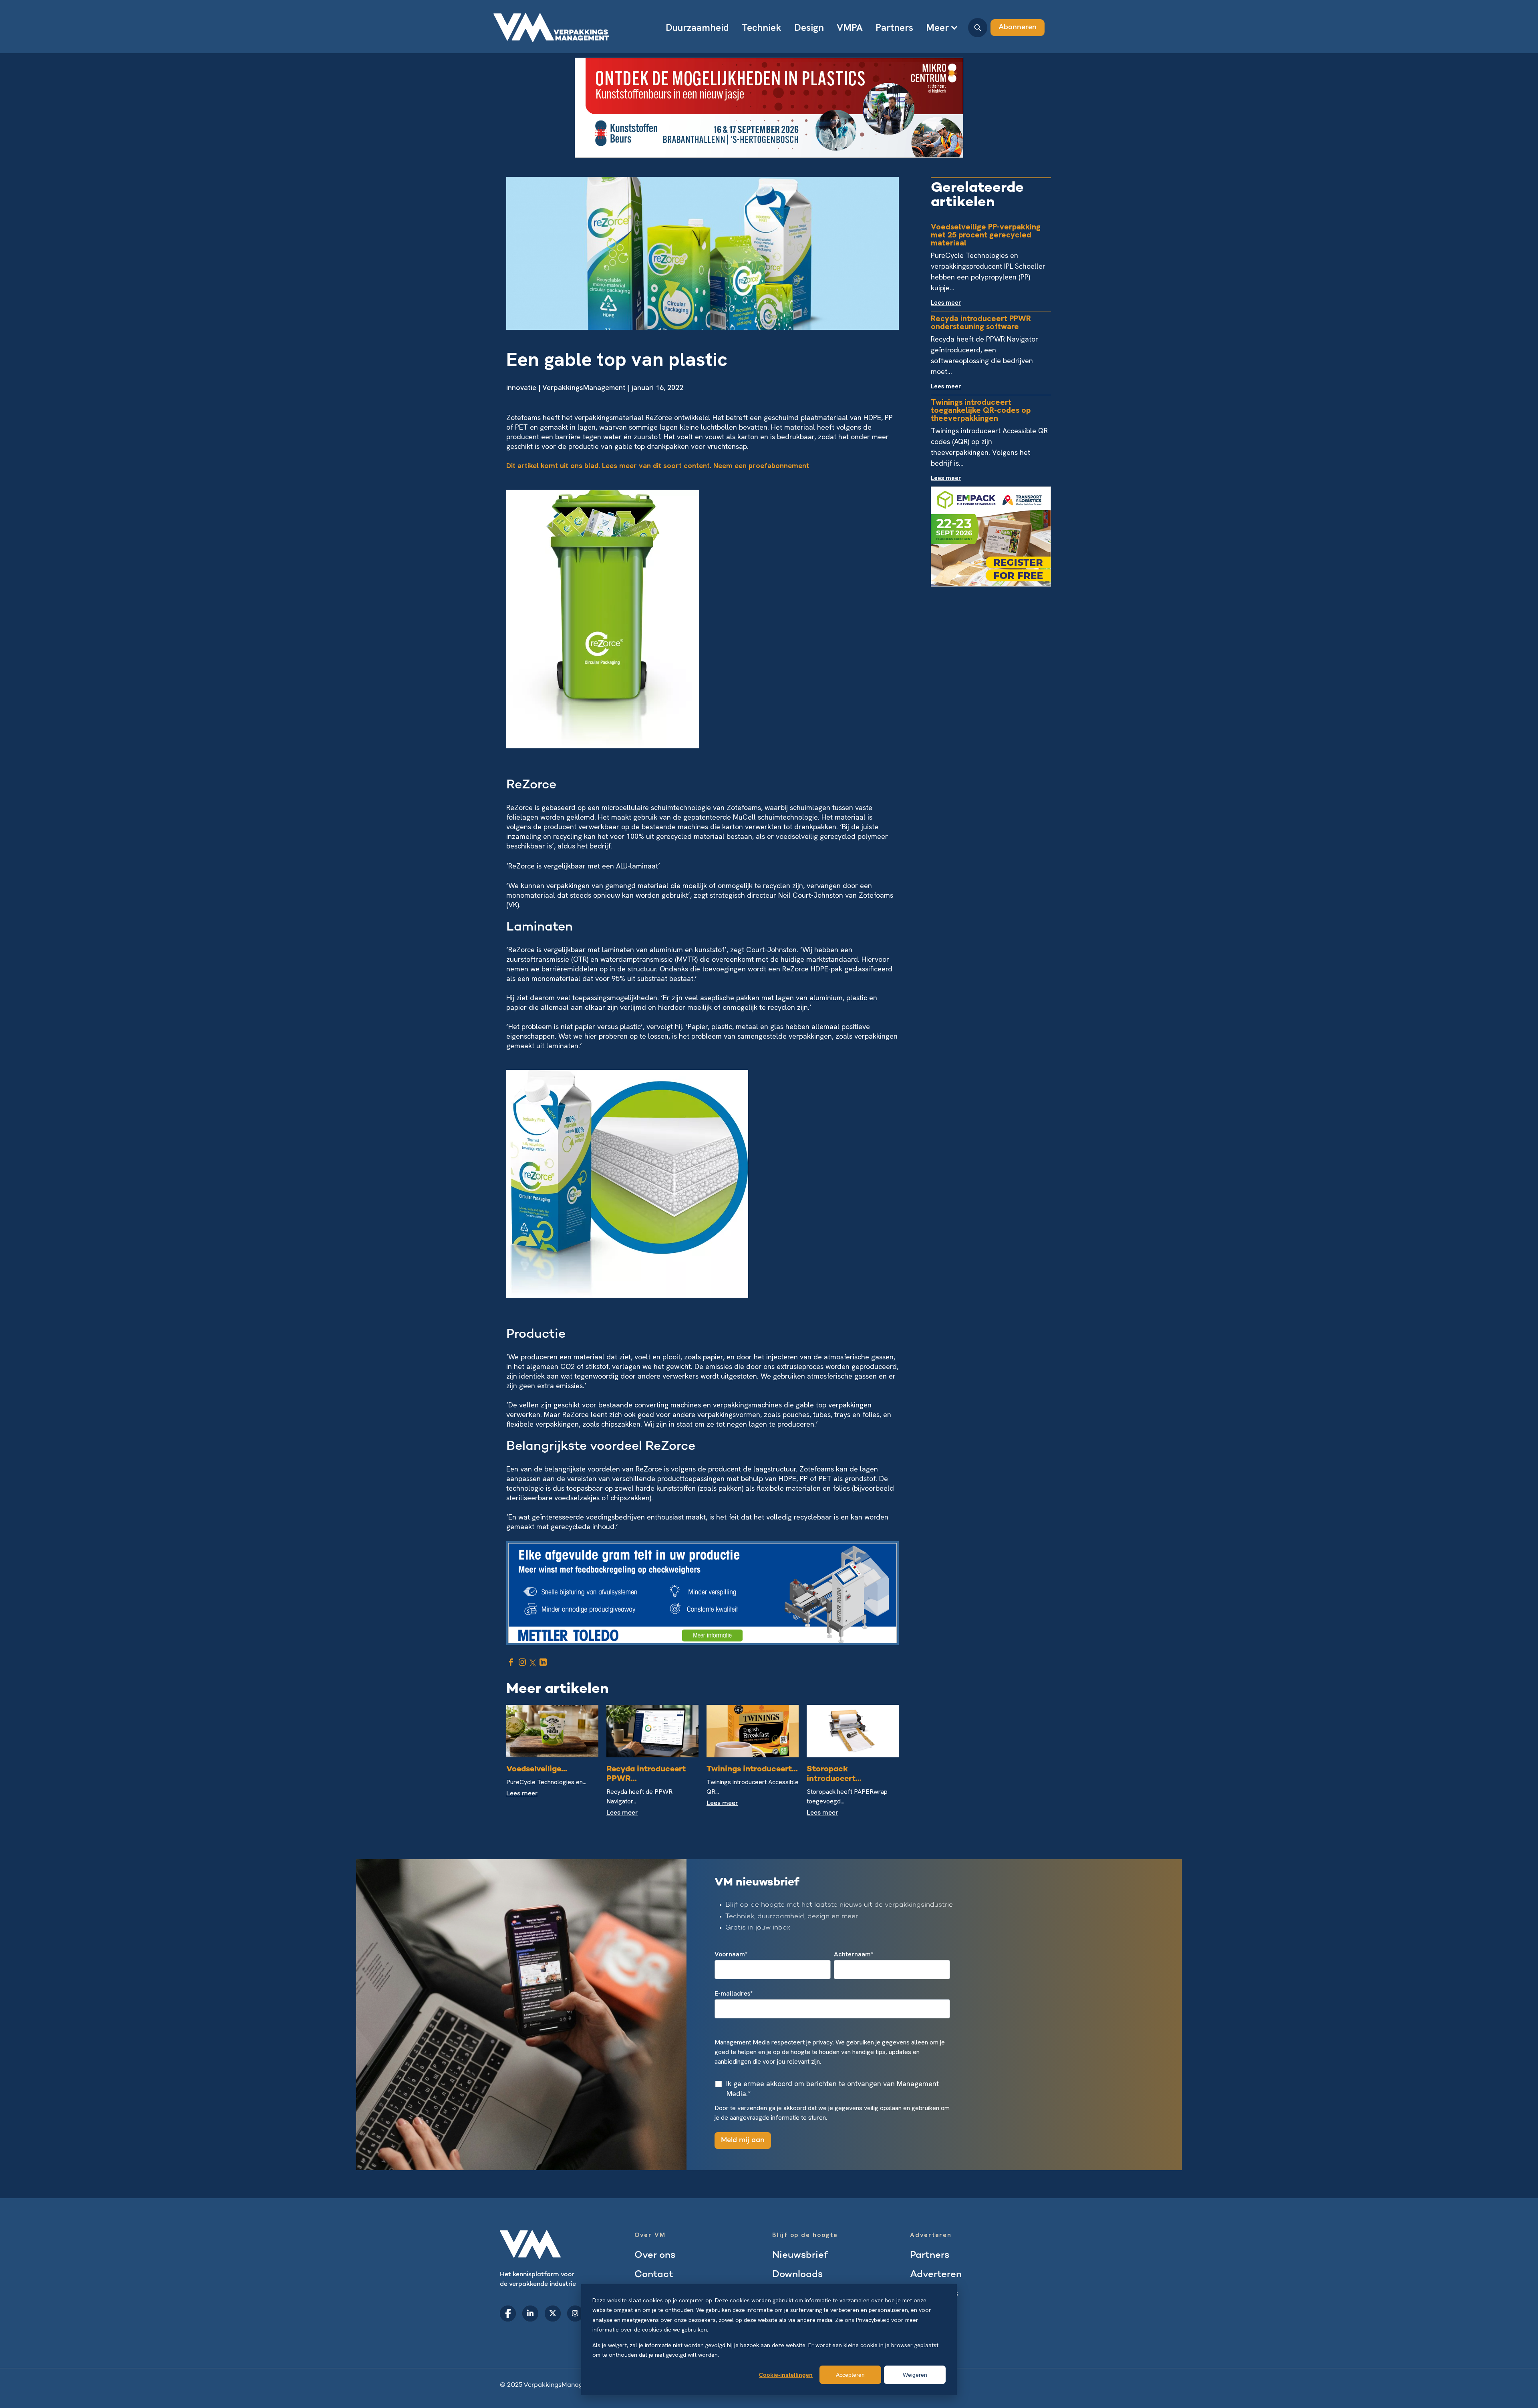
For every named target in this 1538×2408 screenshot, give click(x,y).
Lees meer (522, 1794)
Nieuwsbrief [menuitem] (800, 2256)
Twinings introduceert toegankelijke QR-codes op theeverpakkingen (981, 410)
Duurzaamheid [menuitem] (697, 27)
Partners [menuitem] (894, 27)
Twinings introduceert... (752, 1770)
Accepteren (850, 2375)
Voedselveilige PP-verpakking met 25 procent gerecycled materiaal (986, 235)
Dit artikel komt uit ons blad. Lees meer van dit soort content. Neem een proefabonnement (658, 465)
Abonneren (1018, 27)
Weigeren (915, 2375)
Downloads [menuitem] (797, 2275)
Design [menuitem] (809, 27)
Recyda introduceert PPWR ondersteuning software (981, 322)
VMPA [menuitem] (850, 27)
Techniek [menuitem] (762, 27)
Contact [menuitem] (654, 2275)
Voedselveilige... (537, 1770)
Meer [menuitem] (937, 27)
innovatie (521, 387)
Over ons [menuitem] (655, 2256)
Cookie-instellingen (786, 2375)
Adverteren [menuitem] (936, 2275)
